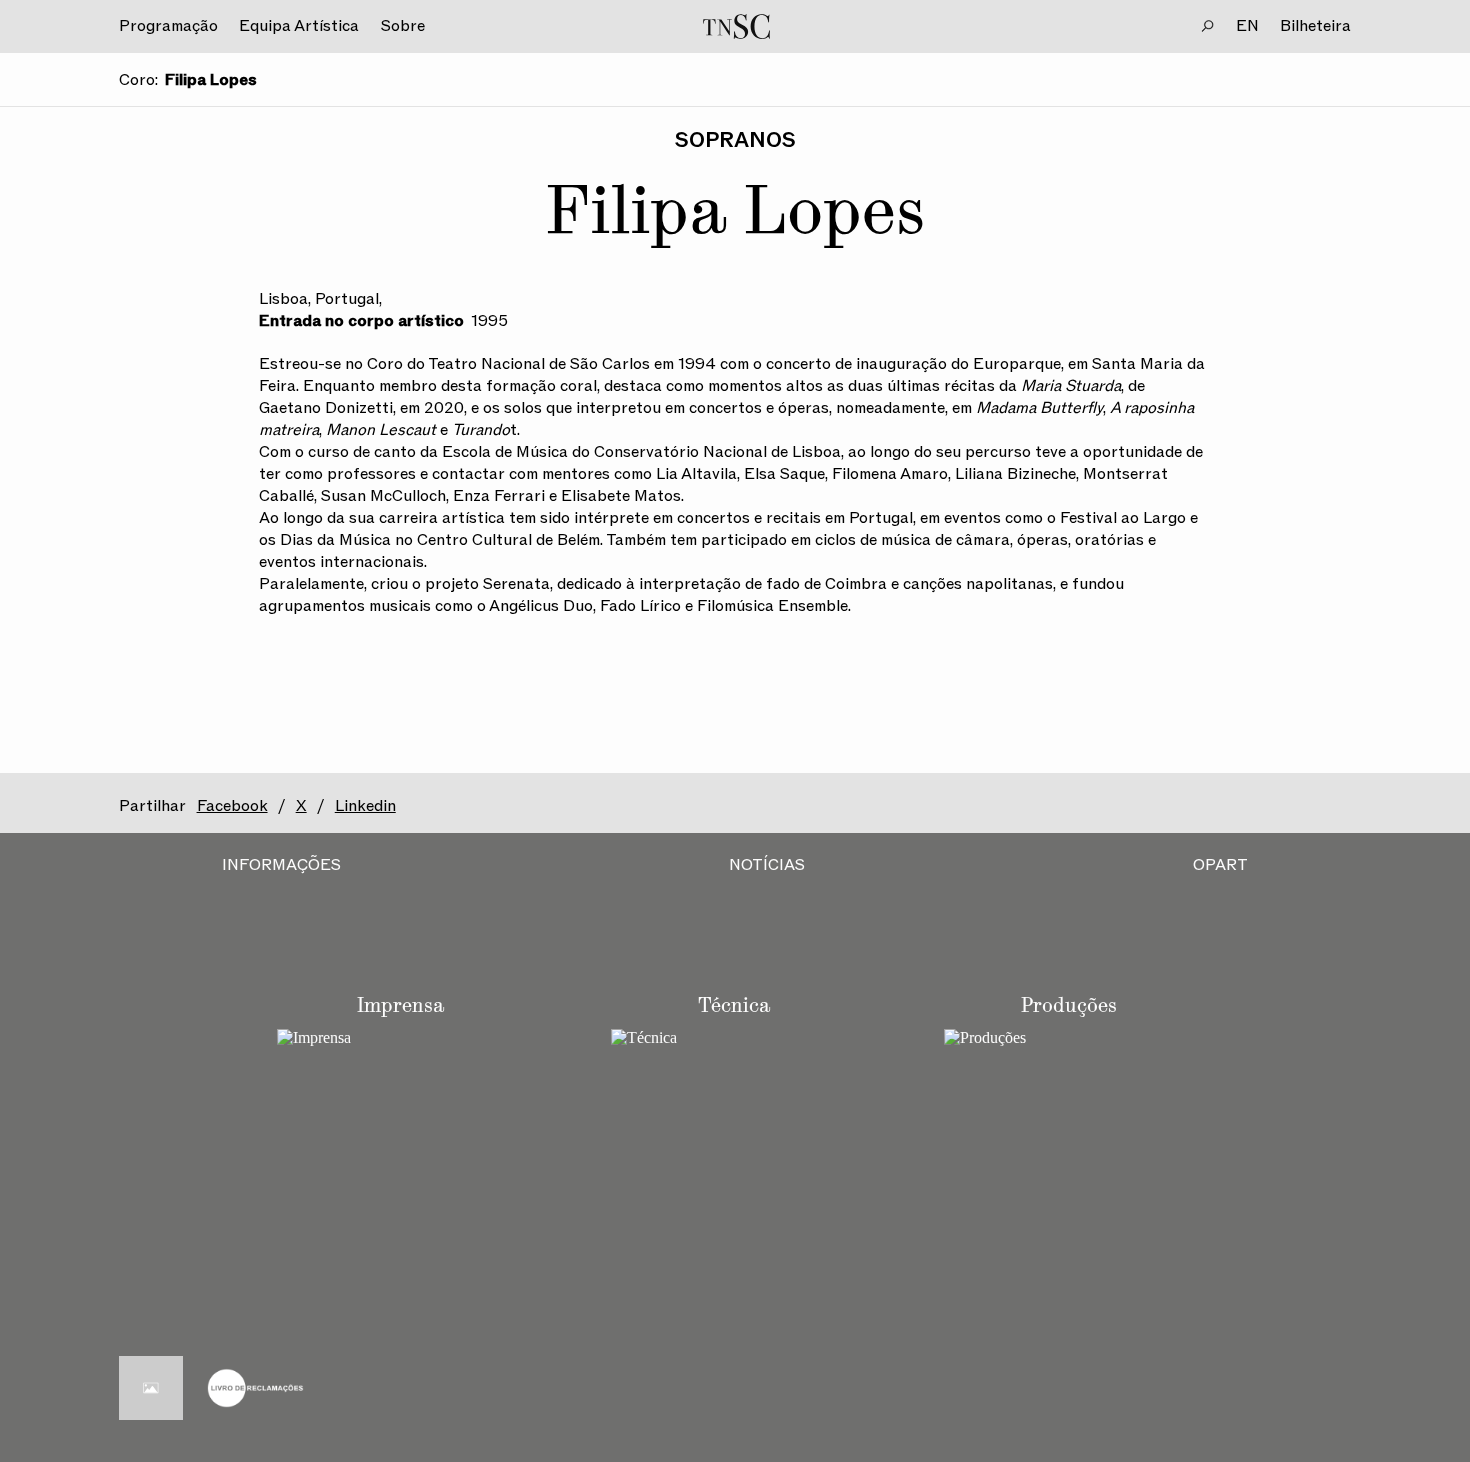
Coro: (138, 80)
